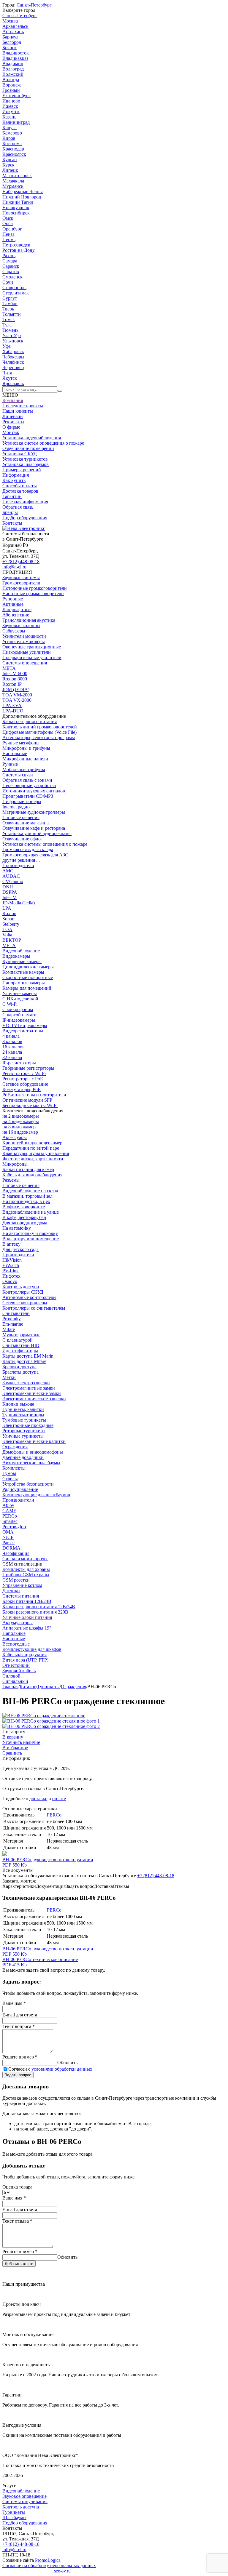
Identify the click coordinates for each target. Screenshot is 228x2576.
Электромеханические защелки (34, 1399)
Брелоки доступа (19, 1367)
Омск (8, 218)
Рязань (9, 255)
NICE (8, 1537)
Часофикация (16, 1553)
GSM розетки (16, 1580)
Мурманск (13, 186)
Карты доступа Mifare (24, 1361)
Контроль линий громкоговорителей (40, 727)
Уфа (7, 346)
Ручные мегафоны (21, 743)
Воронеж (12, 85)
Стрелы (10, 1479)
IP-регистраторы (19, 1063)
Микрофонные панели (25, 759)
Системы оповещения (25, 663)
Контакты (12, 523)
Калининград (16, 122)
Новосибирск (16, 213)
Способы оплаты (20, 486)
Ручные (10, 764)
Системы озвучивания (25, 2501)
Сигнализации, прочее (25, 1559)
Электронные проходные (28, 1425)
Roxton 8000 (15, 679)
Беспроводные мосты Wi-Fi (30, 1105)
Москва (10, 21)
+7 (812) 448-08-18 (21, 562)
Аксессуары (15, 1137)
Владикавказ (15, 58)
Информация (16, 475)
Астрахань (13, 32)
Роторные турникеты (24, 1431)
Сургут (10, 298)
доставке (38, 1799)
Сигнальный (15, 1681)
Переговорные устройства (29, 785)
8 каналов (12, 1041)
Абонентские (16, 615)
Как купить (14, 480)
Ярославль (13, 383)
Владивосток (16, 53)
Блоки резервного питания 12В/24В (39, 1607)
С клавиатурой (18, 1340)
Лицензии (13, 416)
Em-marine (13, 1324)
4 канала (11, 1036)
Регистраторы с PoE (23, 1079)
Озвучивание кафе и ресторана (34, 828)
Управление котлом (22, 1585)
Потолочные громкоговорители (35, 588)
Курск (8, 165)
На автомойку (17, 1228)
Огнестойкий (16, 1665)
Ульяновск (13, 341)
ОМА (8, 1532)
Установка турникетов (25, 459)
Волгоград (13, 69)
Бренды (10, 512)
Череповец (13, 367)
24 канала (12, 1052)
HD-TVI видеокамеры (25, 1025)
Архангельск (15, 26)
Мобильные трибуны (24, 769)
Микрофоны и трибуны (26, 748)
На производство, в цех (26, 1201)
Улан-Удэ (12, 335)
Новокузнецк (16, 208)
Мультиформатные (21, 1335)
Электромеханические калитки (34, 1441)
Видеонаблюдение (21, 951)
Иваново (11, 101)
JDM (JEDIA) (16, 689)
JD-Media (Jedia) (19, 903)
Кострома (12, 144)
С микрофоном (18, 1009)
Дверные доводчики (23, 1457)
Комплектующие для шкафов (32, 1649)
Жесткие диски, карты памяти (33, 1159)
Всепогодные (16, 1644)
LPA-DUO (13, 711)
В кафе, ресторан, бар (24, 1217)
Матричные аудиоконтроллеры (34, 812)
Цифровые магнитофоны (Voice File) (39, 732)
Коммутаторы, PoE (22, 1089)
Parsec (8, 1543)
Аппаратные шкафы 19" (27, 1628)
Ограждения (15, 1447)
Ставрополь (14, 287)
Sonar (8, 919)
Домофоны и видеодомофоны (33, 1452)
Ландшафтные (17, 609)
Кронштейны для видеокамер (32, 1143)
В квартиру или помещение (31, 1239)
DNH (8, 887)
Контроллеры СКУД (23, 1292)
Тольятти (12, 314)
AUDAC (11, 876)
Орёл (8, 224)
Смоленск (12, 277)
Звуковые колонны (21, 625)
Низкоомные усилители (27, 652)
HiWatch (11, 1265)
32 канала (12, 1057)
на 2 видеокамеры (21, 1116)
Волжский (13, 74)
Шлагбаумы (14, 2517)
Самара (10, 261)
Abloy (8, 1505)
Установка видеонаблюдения (32, 438)
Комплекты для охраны (26, 1569)
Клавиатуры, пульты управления (36, 1153)
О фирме (11, 427)
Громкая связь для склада (28, 849)
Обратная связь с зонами (27, 780)
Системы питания (21, 1596)
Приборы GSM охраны (26, 1575)
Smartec (10, 1521)
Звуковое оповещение (24, 2496)
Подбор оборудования (25, 518)
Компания (13, 400)
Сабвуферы (14, 631)
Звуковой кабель (19, 1671)
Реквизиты (13, 422)
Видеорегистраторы (23, 1031)
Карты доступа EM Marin (28, 1356)
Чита (7, 373)
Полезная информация (25, 502)
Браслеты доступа (20, 1372)
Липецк (10, 170)
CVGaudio (13, 881)
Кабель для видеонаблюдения (32, 1175)
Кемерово (12, 133)
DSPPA (10, 892)
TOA (7, 929)
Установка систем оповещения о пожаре (43, 443)
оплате (59, 1799)
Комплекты (14, 1468)
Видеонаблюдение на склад (30, 1191)
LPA (7, 908)
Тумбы (9, 1473)
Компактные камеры (23, 972)
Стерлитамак (16, 293)
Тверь (8, 309)
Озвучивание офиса (22, 839)
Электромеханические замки (32, 1393)
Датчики (11, 1591)
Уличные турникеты (23, 1436)
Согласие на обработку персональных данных (49, 2565)
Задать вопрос (18, 2075)
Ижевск (10, 106)
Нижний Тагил (18, 202)
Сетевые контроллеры (25, 1303)
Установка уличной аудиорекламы (37, 833)
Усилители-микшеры (24, 641)
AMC (8, 871)
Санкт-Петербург (34, 5)
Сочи (8, 282)
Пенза (8, 234)
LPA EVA (12, 705)
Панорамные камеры (24, 983)
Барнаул (10, 37)
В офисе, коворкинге (24, 1207)
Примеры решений (22, 470)
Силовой (11, 1676)
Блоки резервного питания (30, 721)
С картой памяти (19, 1015)
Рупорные (13, 599)
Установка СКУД (20, 454)
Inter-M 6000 (15, 673)
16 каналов (14, 1047)
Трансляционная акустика (29, 620)
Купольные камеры (22, 961)
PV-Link (11, 1271)
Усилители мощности (24, 636)
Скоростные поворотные (28, 977)
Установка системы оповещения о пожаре (45, 844)
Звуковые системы (21, 577)
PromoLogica (47, 2560)
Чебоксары (13, 357)
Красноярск (14, 154)
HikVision (12, 1260)
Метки (9, 1377)
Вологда (11, 80)
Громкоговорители (21, 583)
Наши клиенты (18, 411)
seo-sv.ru (62, 2571)
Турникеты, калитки (23, 1409)
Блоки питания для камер (28, 1169)
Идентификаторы (20, 1351)
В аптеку (11, 1244)
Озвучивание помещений (28, 448)
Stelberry (11, 924)
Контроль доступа (21, 1287)
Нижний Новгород (22, 197)
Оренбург (12, 229)
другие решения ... (21, 860)
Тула (7, 325)
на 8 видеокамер (19, 1127)
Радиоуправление (20, 1489)
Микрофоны (15, 1164)
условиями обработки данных (62, 2069)
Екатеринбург (16, 96)
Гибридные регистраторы (28, 1068)
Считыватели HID (21, 1345)
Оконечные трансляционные (32, 647)
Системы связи (18, 775)
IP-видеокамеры (19, 1020)
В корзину (13, 1737)
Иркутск (11, 112)
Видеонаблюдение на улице (31, 1212)
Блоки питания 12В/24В (27, 1601)
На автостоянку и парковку (30, 1233)
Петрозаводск (16, 245)
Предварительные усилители (32, 657)
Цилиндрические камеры (28, 967)
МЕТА (9, 668)
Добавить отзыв (19, 2264)
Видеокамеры (16, 956)
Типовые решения (21, 817)
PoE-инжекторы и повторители (34, 1095)
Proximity (12, 1319)
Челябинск (13, 362)
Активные (13, 604)
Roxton (9, 913)
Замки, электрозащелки (26, 1383)
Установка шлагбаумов (26, 464)
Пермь (9, 240)
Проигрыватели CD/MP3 (28, 796)
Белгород (12, 42)
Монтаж (11, 432)
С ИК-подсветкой (20, 999)
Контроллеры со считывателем (34, 1308)
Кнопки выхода (18, 1404)
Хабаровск (13, 351)
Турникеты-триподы (23, 1415)
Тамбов (10, 303)
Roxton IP (12, 684)
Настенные (14, 1639)
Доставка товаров (20, 491)
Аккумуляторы (18, 1623)
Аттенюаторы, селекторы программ (39, 737)
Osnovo (10, 1281)
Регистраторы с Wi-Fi (24, 1073)
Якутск (10, 378)
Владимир (13, 64)
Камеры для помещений (27, 988)
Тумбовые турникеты (24, 1420)
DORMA (11, 1548)
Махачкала (13, 181)
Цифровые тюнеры (22, 801)
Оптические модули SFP (27, 1100)
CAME (9, 1511)
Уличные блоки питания (27, 1617)
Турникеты (14, 2512)
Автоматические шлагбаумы (31, 1463)
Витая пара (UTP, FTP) (25, 1660)
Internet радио (16, 807)
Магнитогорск (17, 176)
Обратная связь (18, 507)
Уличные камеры (20, 993)
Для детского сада (20, 1249)
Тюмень (10, 330)
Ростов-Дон (14, 1527)
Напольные (14, 1633)
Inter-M (9, 897)
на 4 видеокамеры (21, 1121)
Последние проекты (23, 406)
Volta (7, 935)
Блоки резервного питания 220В (35, 1612)
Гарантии (12, 496)
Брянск (9, 48)
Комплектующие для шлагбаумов (36, 1495)
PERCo (10, 1516)
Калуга (9, 128)
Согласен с (50, 2069)
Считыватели (16, 1313)
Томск (9, 319)
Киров (9, 138)
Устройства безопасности (28, 1484)
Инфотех (11, 1276)
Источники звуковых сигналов (34, 791)
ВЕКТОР (12, 940)
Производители (18, 865)
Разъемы (11, 1180)
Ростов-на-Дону (19, 250)
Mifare (9, 1329)
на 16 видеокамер (20, 1132)
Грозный (11, 90)
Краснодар (13, 149)
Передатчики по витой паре (31, 1148)
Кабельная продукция (24, 1655)
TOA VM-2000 (17, 695)
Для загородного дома (25, 1223)
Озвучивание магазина (26, 823)
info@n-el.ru (14, 567)
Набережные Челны (23, 192)
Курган (10, 160)
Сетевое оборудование (25, 1084)
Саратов (11, 271)
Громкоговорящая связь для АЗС (35, 855)
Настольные (15, 753)
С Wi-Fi (10, 1004)
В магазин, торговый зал (27, 1196)
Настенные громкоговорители (33, 593)
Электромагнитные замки (29, 1388)
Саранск (11, 266)
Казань (9, 117)
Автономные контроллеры (29, 1297)
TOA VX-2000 (17, 700)
